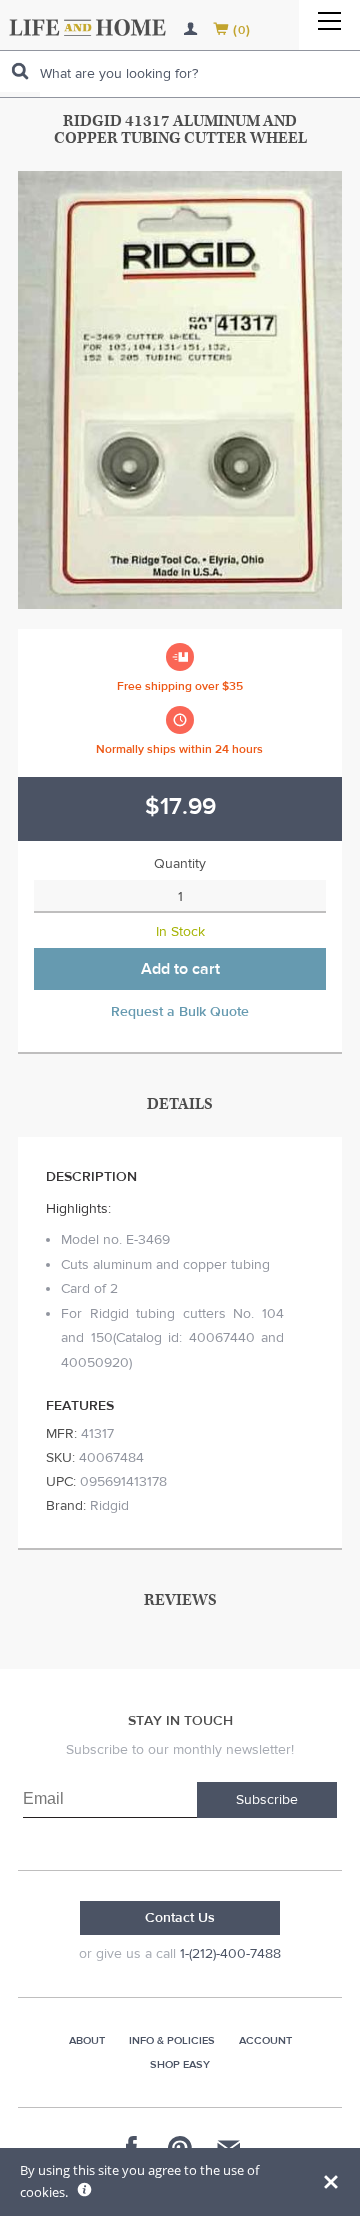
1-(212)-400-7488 (230, 1954)
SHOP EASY (180, 2064)
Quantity (180, 864)
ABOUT (87, 2040)
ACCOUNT (265, 2040)
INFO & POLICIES (172, 2040)
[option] (180, 390)
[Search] (20, 71)
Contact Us (180, 1918)
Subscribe (267, 1800)
